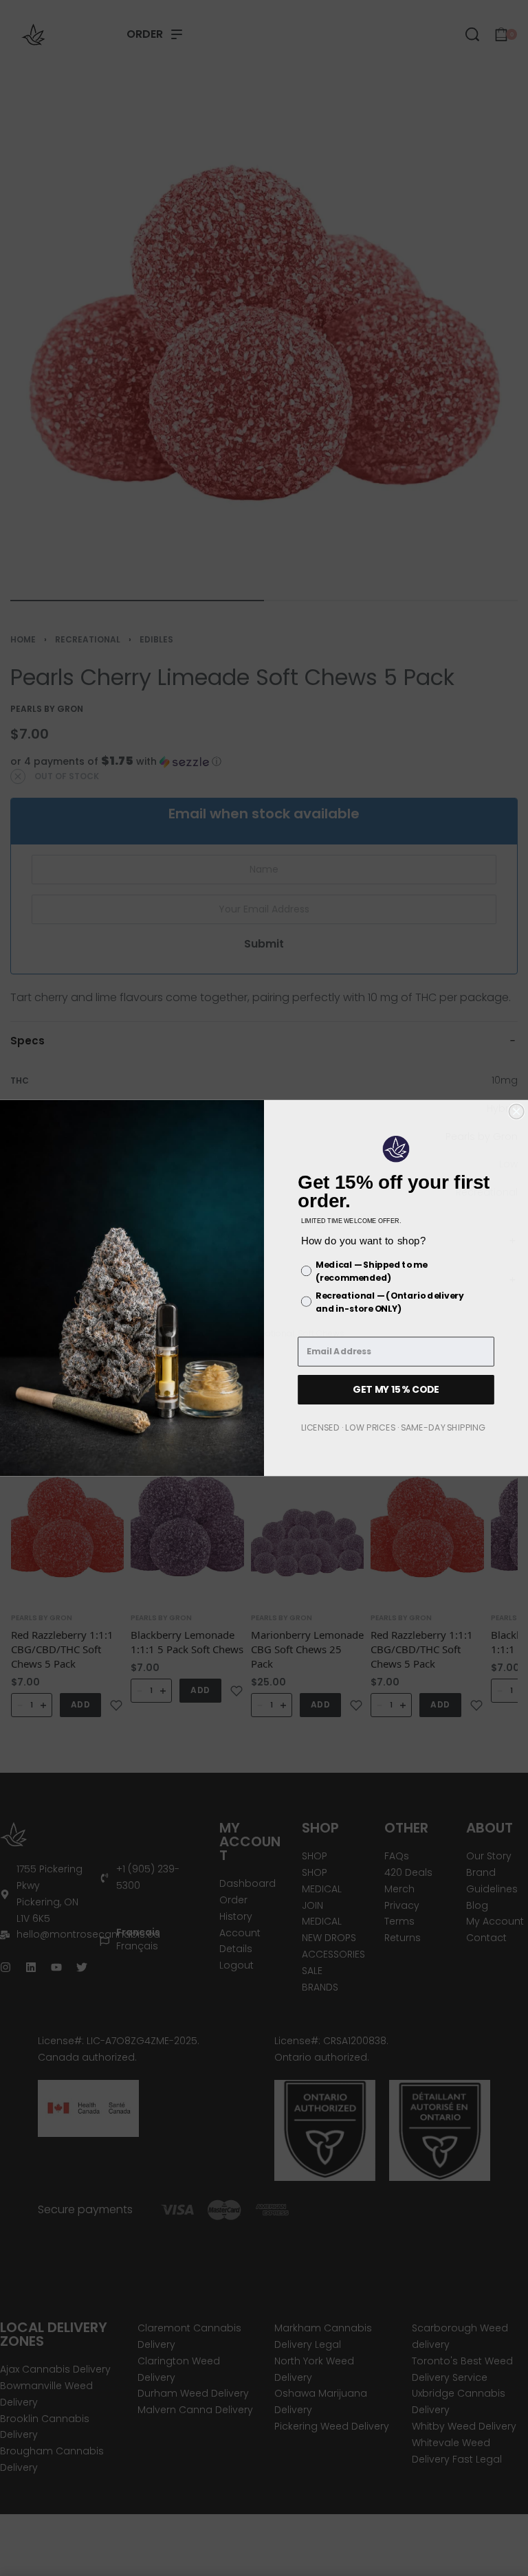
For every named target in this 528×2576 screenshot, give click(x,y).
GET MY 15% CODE (396, 1389)
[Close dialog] (516, 1112)
